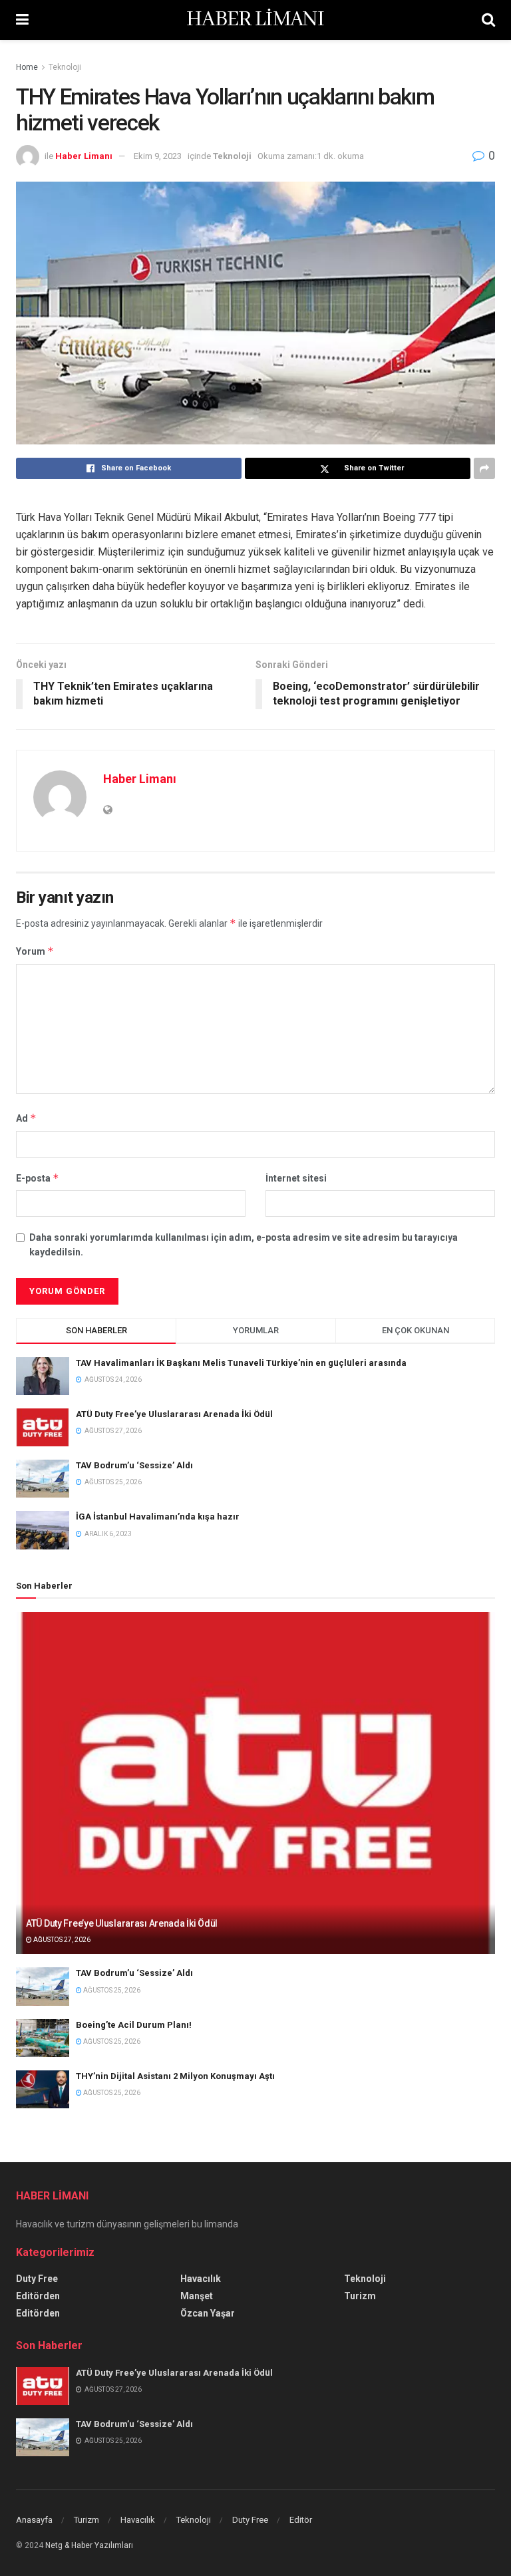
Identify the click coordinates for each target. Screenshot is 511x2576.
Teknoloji (65, 67)
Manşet (197, 2296)
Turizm (360, 2296)
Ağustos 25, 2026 (111, 1990)
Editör (301, 2520)
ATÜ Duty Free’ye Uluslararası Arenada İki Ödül (174, 1414)
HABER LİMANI (255, 20)
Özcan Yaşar (208, 2313)
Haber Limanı (84, 156)
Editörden (38, 2296)
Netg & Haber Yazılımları (89, 2545)
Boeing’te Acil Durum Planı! (135, 2025)
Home (27, 67)
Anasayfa (34, 2520)
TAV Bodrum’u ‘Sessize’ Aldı (134, 1465)
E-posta (38, 1178)
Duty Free (37, 2279)
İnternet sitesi (296, 1178)
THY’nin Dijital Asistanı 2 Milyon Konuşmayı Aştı (175, 2076)
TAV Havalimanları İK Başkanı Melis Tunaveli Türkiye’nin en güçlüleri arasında (241, 1363)
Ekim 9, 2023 (158, 156)
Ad (26, 1118)
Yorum (35, 951)
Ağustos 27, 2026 (61, 1940)
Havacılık (201, 2279)
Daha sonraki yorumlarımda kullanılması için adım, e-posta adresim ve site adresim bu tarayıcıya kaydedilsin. (244, 1245)
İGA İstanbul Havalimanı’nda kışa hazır (158, 1517)
